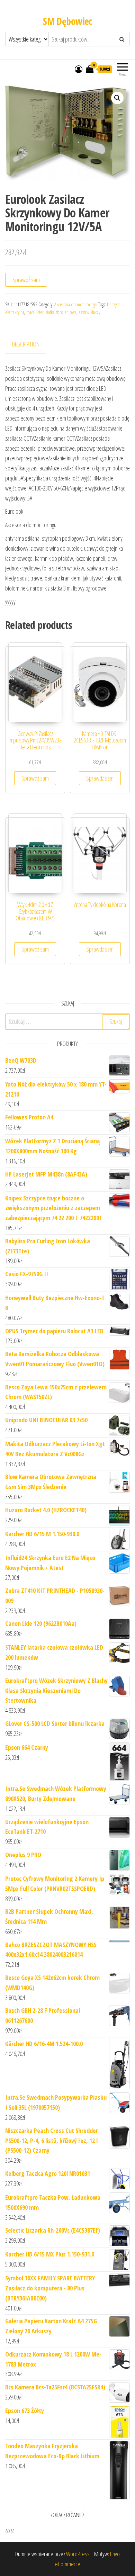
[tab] (31, 345)
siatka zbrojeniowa (61, 312)
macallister (35, 312)
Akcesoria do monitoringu (76, 304)
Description (26, 344)
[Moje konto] (79, 69)
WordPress (78, 2554)
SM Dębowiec (67, 21)
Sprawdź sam (26, 280)
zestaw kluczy (89, 312)
